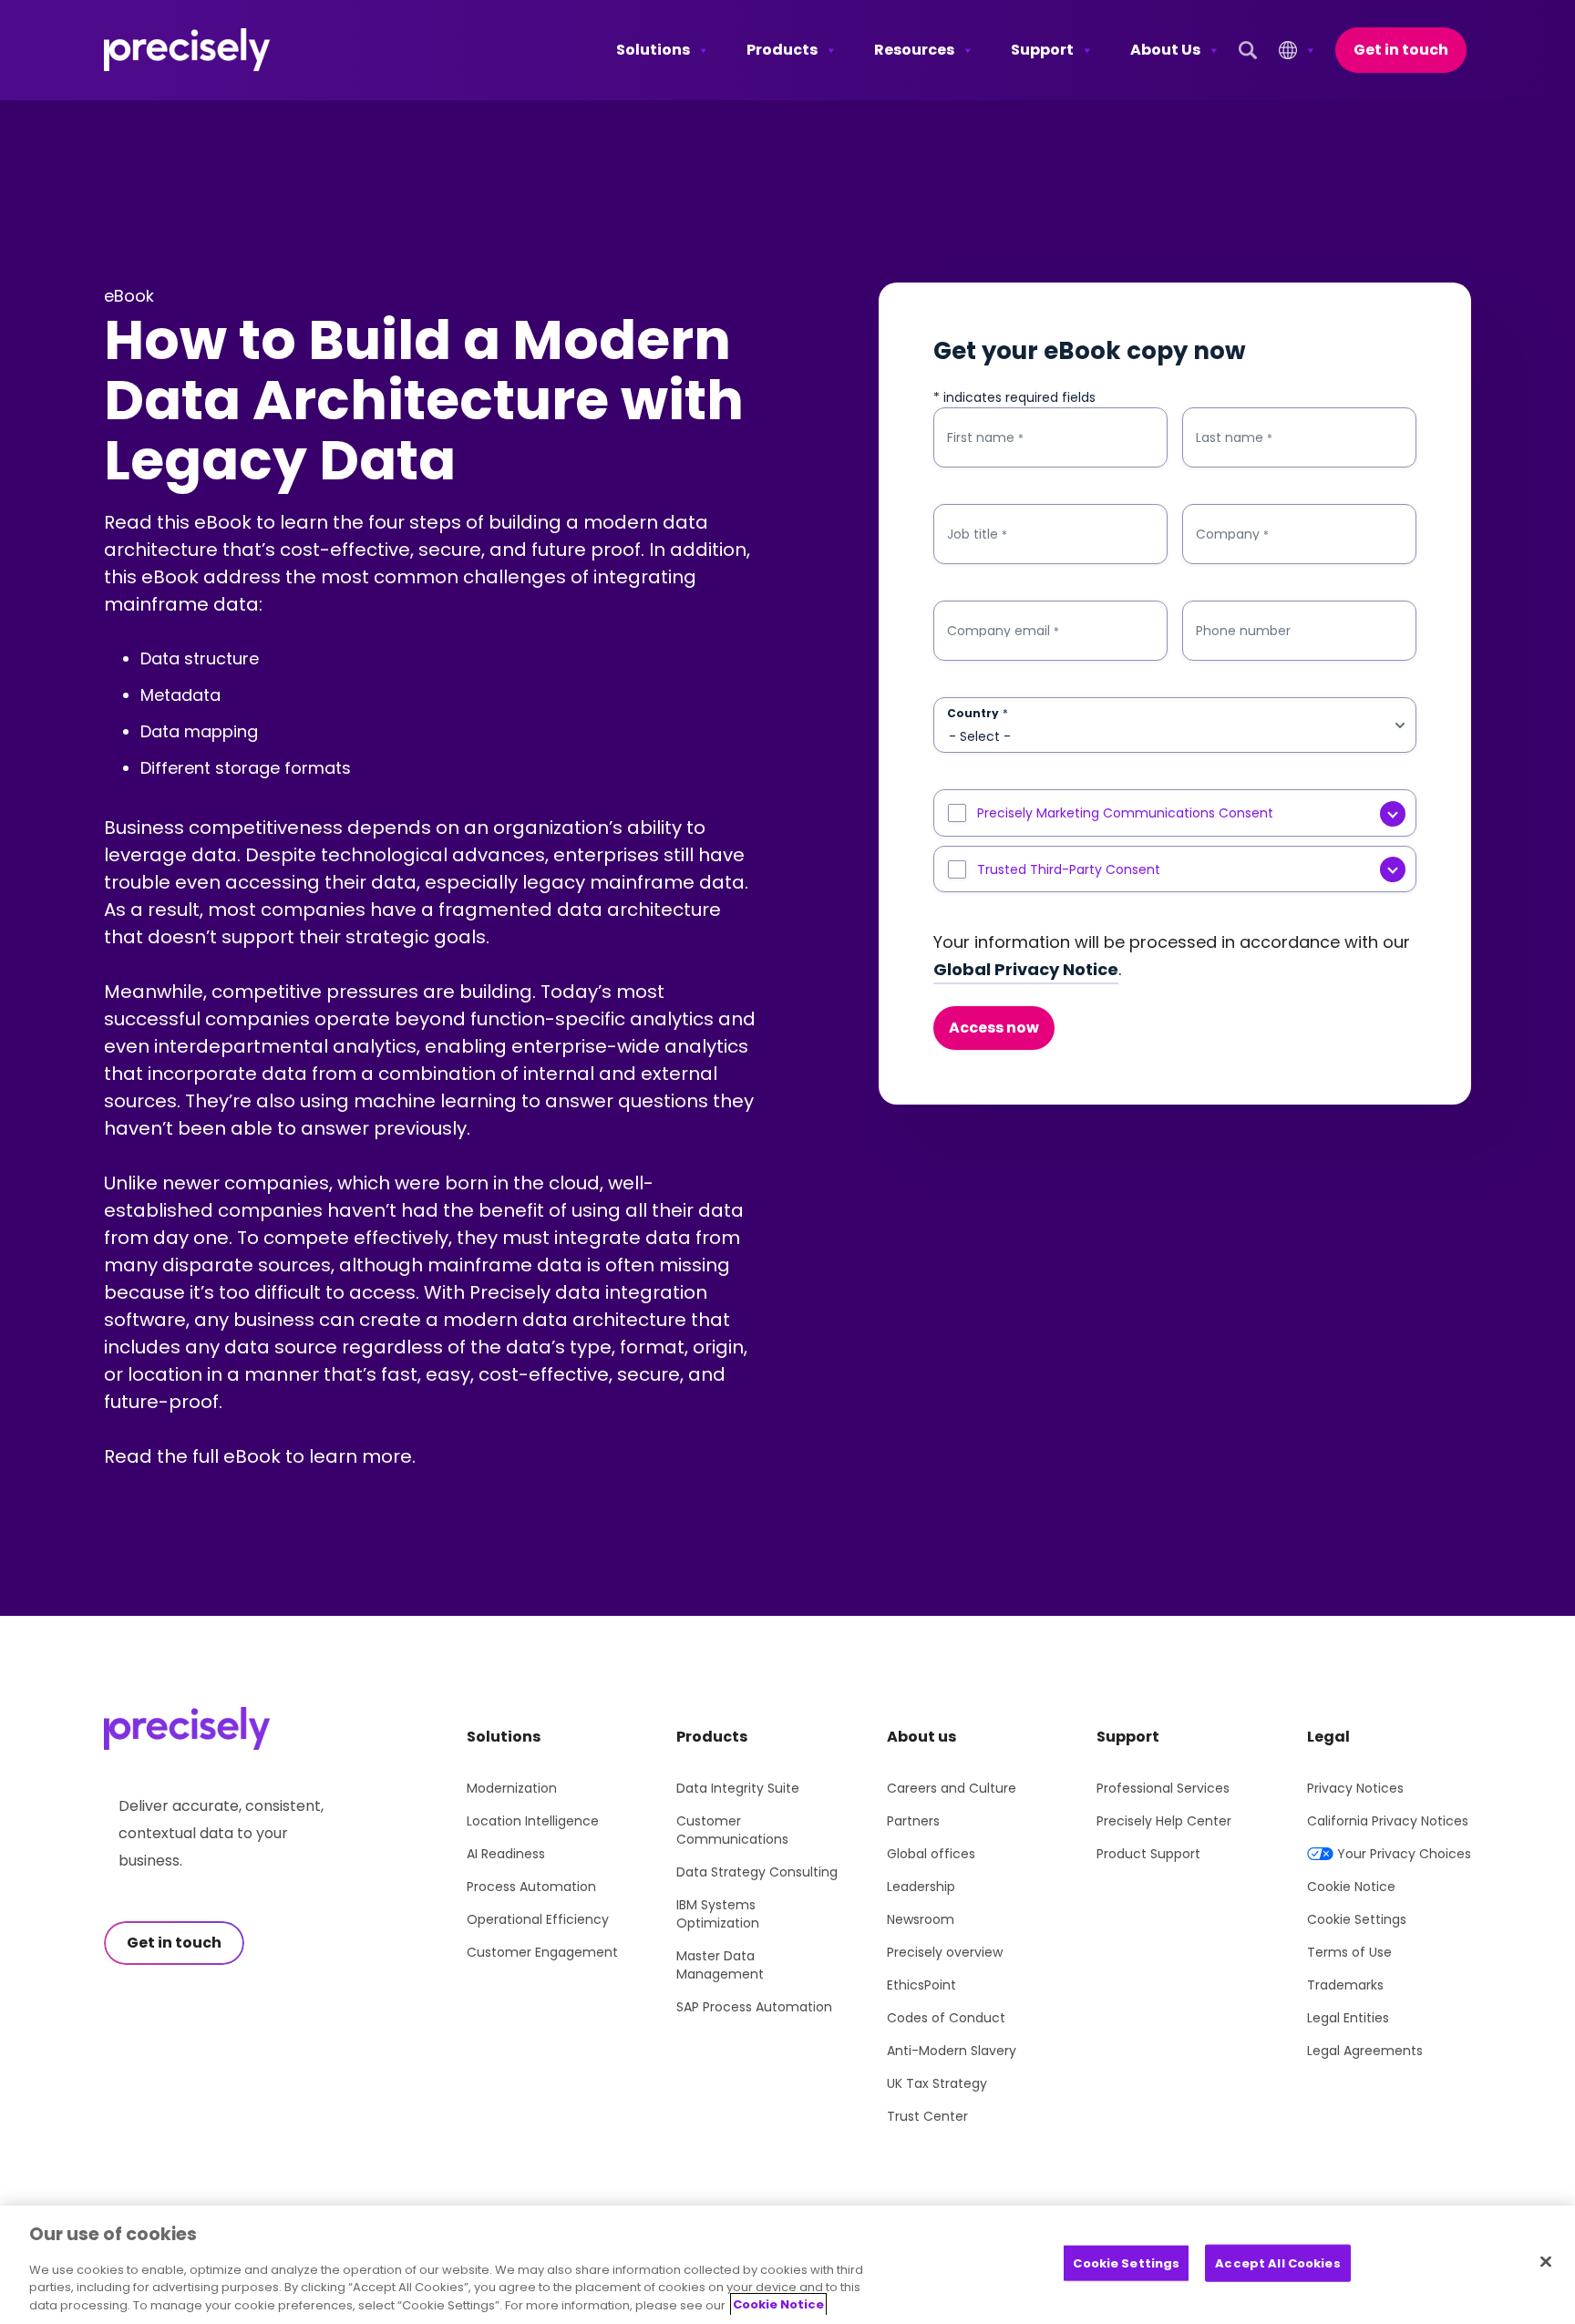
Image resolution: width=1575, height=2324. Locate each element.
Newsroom (921, 1919)
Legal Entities (1348, 2018)
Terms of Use (1349, 1952)
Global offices (931, 1854)
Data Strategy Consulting (757, 1872)
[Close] (1546, 2261)
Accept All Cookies (1277, 2262)
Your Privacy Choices (1404, 1854)
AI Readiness (506, 1854)
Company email (1003, 631)
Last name (1234, 438)
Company (1232, 535)
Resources (914, 50)
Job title (977, 535)
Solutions (653, 50)
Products (782, 50)
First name (985, 438)
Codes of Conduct (946, 2018)
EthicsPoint (921, 1985)
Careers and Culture (952, 1788)
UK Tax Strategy (937, 2083)
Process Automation (531, 1887)
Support (1042, 50)
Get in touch (1401, 50)
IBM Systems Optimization (718, 1914)
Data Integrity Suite (738, 1788)
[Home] (187, 50)
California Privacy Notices (1388, 1821)
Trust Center (927, 2116)
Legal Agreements (1365, 2051)
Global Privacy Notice (1026, 969)
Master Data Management (720, 1965)
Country (978, 714)
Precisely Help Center (1164, 1821)
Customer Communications (732, 1830)
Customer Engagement (542, 1952)
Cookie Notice (1351, 1887)
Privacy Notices (1355, 1788)
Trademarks (1345, 1985)
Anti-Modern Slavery (952, 2051)
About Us (1165, 50)
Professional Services (1163, 1788)
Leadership (921, 1887)
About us (921, 1737)
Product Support (1148, 1854)
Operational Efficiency (538, 1919)
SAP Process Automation (754, 2007)
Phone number (1243, 631)
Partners (913, 1821)
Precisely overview (945, 1952)
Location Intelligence (533, 1821)
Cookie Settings (1357, 1919)
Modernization (512, 1788)
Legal (1328, 1737)
